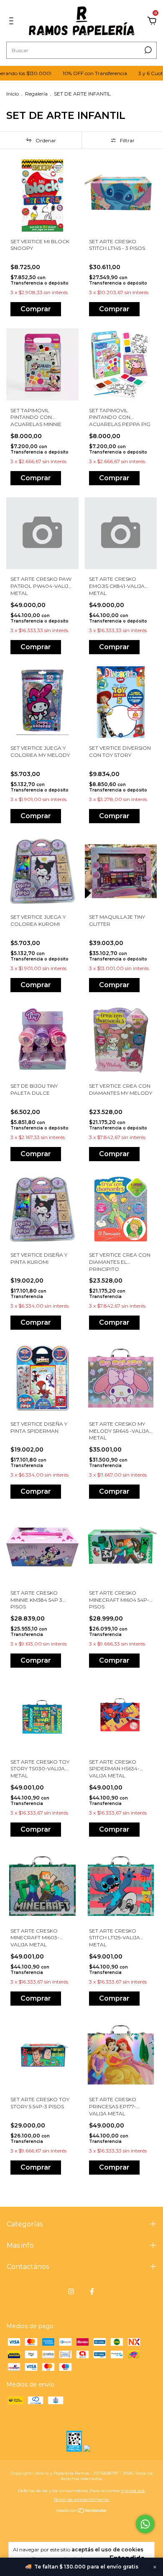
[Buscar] (147, 50)
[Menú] (13, 21)
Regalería (36, 94)
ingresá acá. (133, 2491)
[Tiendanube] (82, 2511)
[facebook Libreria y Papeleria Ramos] (92, 2291)
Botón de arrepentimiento (81, 2499)
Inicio (13, 94)
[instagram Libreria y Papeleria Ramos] (71, 2291)
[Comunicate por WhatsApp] (145, 2524)
